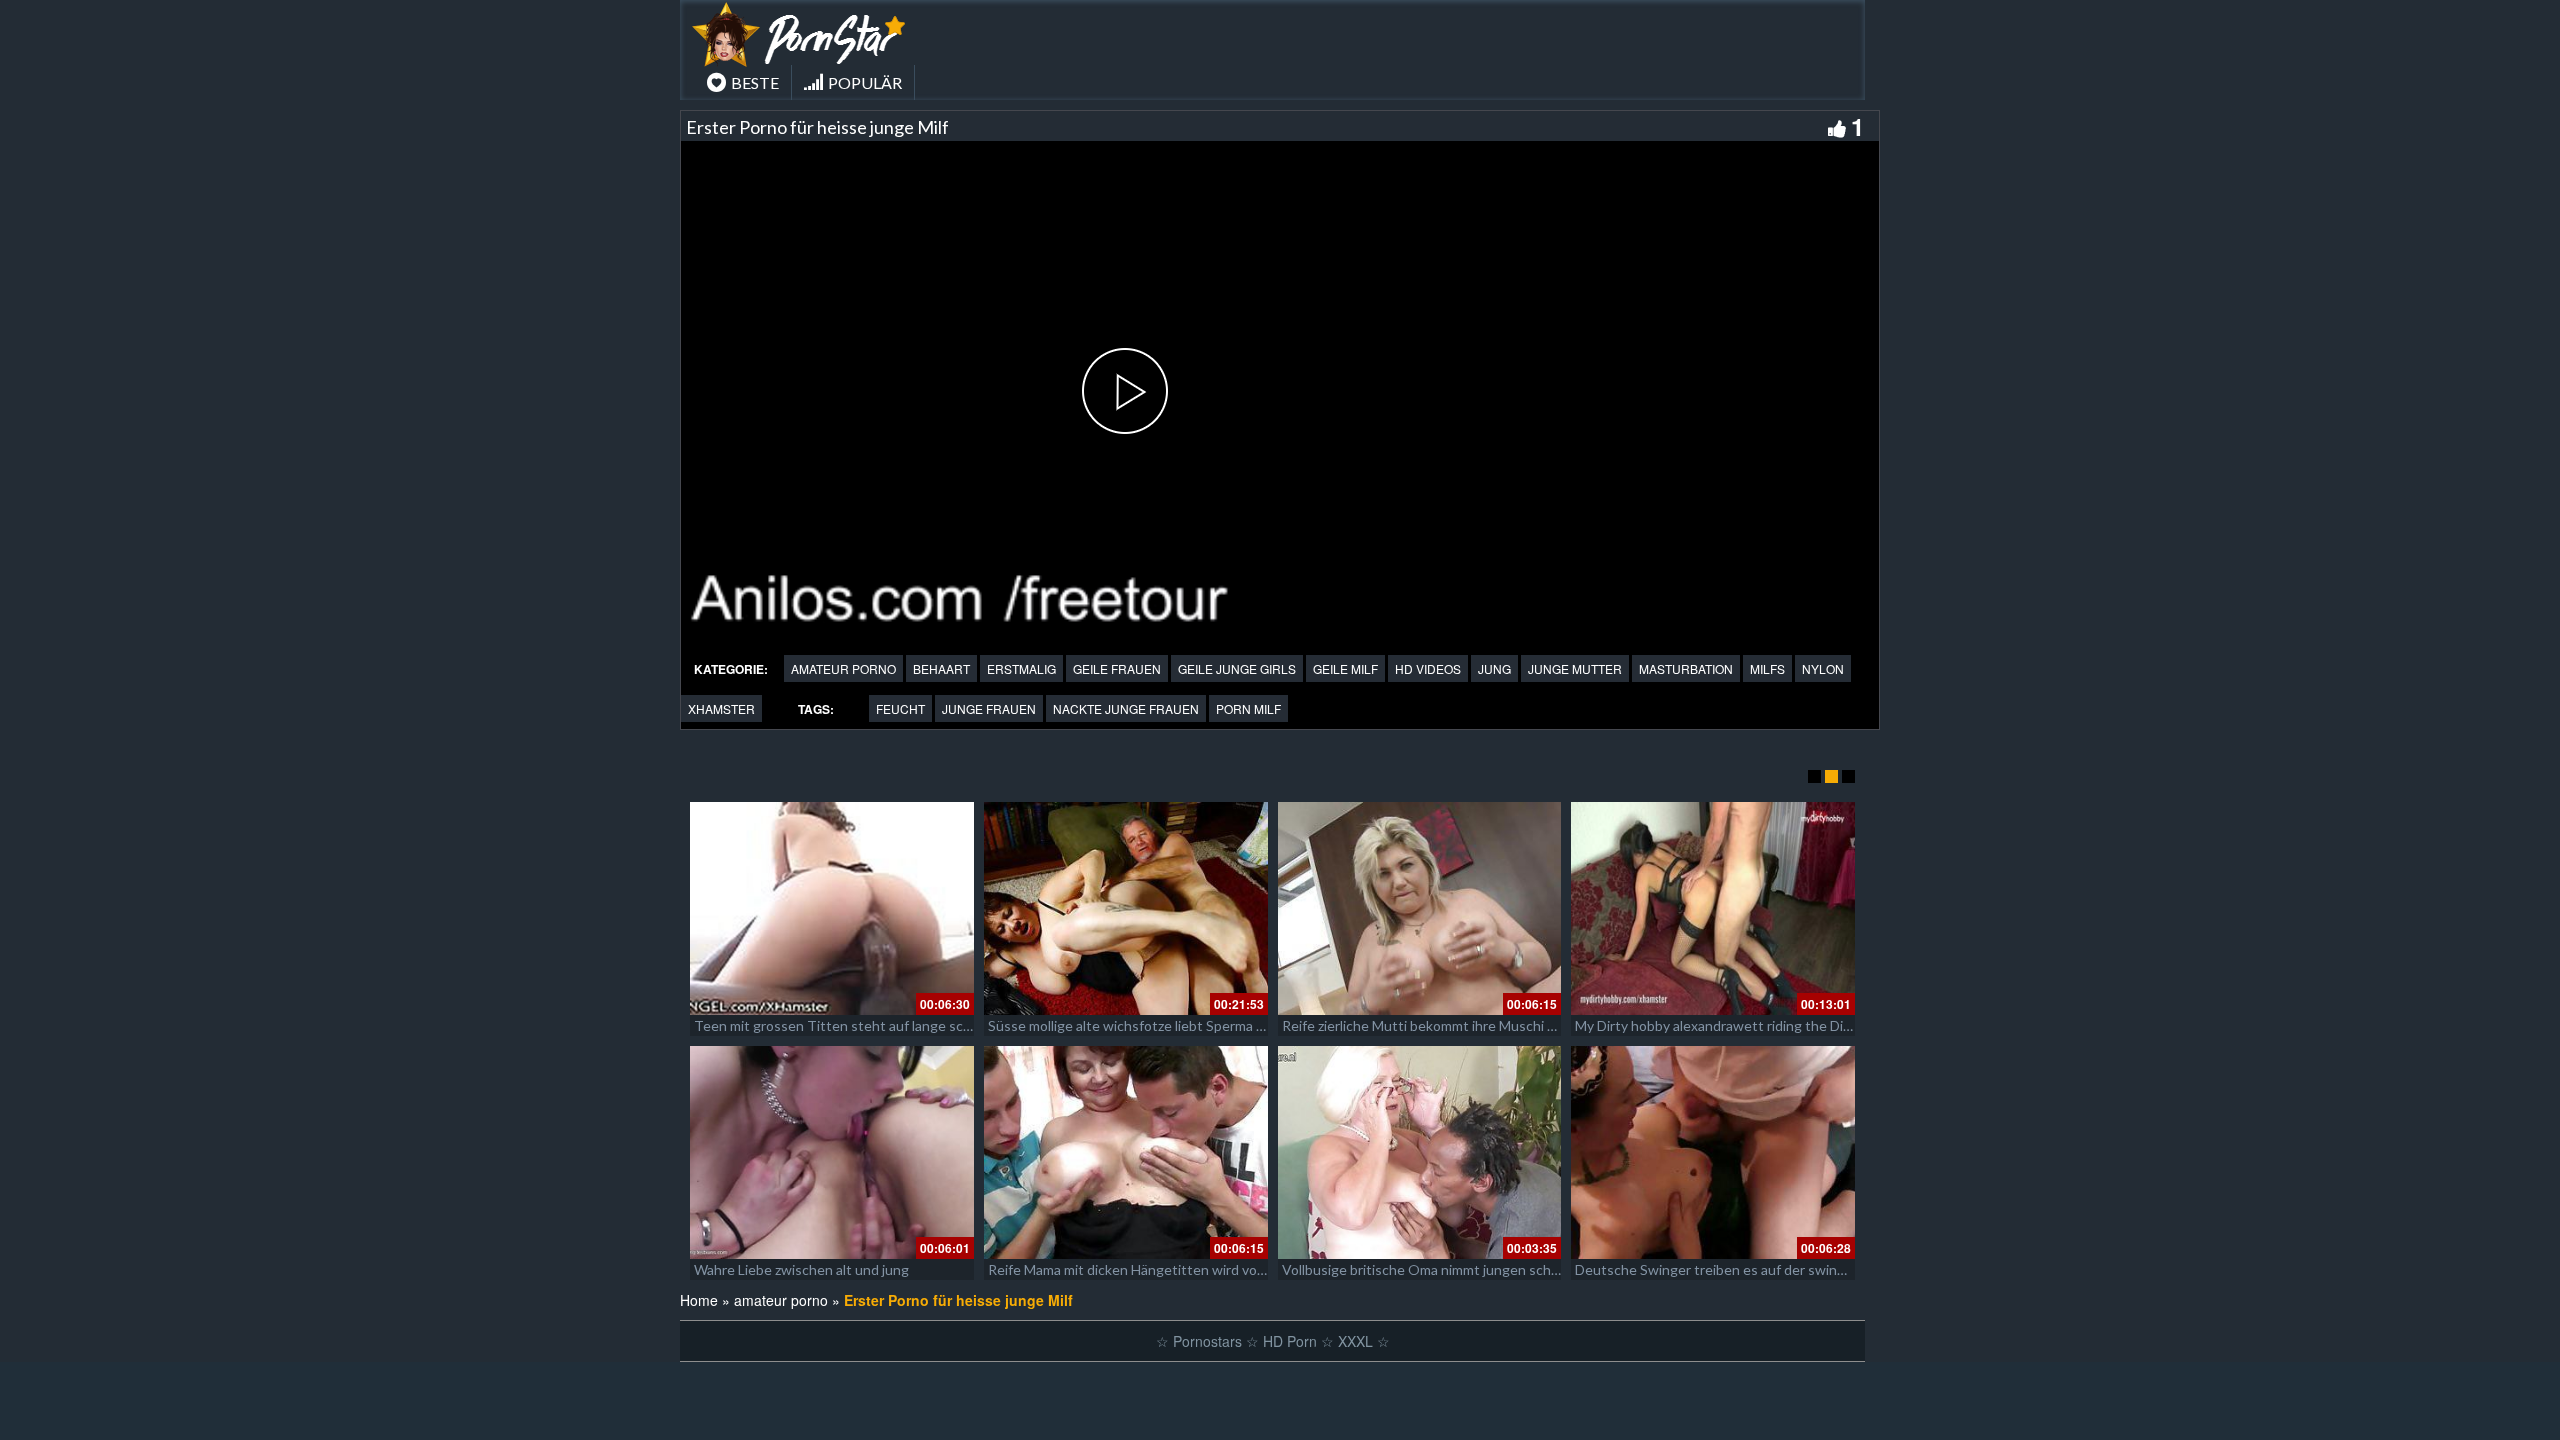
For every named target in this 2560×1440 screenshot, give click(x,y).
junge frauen (989, 708)
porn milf (1248, 708)
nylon (1823, 668)
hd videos (1428, 668)
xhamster (721, 708)
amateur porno (843, 668)
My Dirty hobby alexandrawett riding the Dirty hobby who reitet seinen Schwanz (1825, 1025)
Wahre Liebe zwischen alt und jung (801, 1269)
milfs (1767, 668)
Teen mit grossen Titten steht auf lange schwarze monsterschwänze (910, 1025)
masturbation (1686, 668)
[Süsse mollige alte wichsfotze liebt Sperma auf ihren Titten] (1126, 908)
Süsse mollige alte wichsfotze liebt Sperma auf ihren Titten (1171, 1025)
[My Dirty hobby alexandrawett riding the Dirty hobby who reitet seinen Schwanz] (1713, 908)
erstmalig (1021, 668)
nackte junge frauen (1126, 708)
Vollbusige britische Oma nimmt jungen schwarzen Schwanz (1468, 1269)
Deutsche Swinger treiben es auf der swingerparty (1733, 1269)
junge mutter (1575, 668)
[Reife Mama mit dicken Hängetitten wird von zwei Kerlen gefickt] (1126, 1152)
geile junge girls (1237, 668)
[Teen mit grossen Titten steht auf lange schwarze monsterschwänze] (832, 908)
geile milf (1345, 668)
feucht (900, 708)
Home (699, 1300)
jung (1494, 668)
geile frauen (1117, 668)
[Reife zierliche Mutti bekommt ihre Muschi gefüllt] (1420, 908)
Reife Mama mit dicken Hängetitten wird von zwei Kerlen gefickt (1188, 1269)
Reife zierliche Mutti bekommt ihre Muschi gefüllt (1435, 1025)
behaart (941, 668)
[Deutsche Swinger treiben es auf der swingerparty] (1713, 1152)
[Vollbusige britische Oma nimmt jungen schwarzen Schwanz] (1420, 1152)
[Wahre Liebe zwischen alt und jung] (832, 1152)
